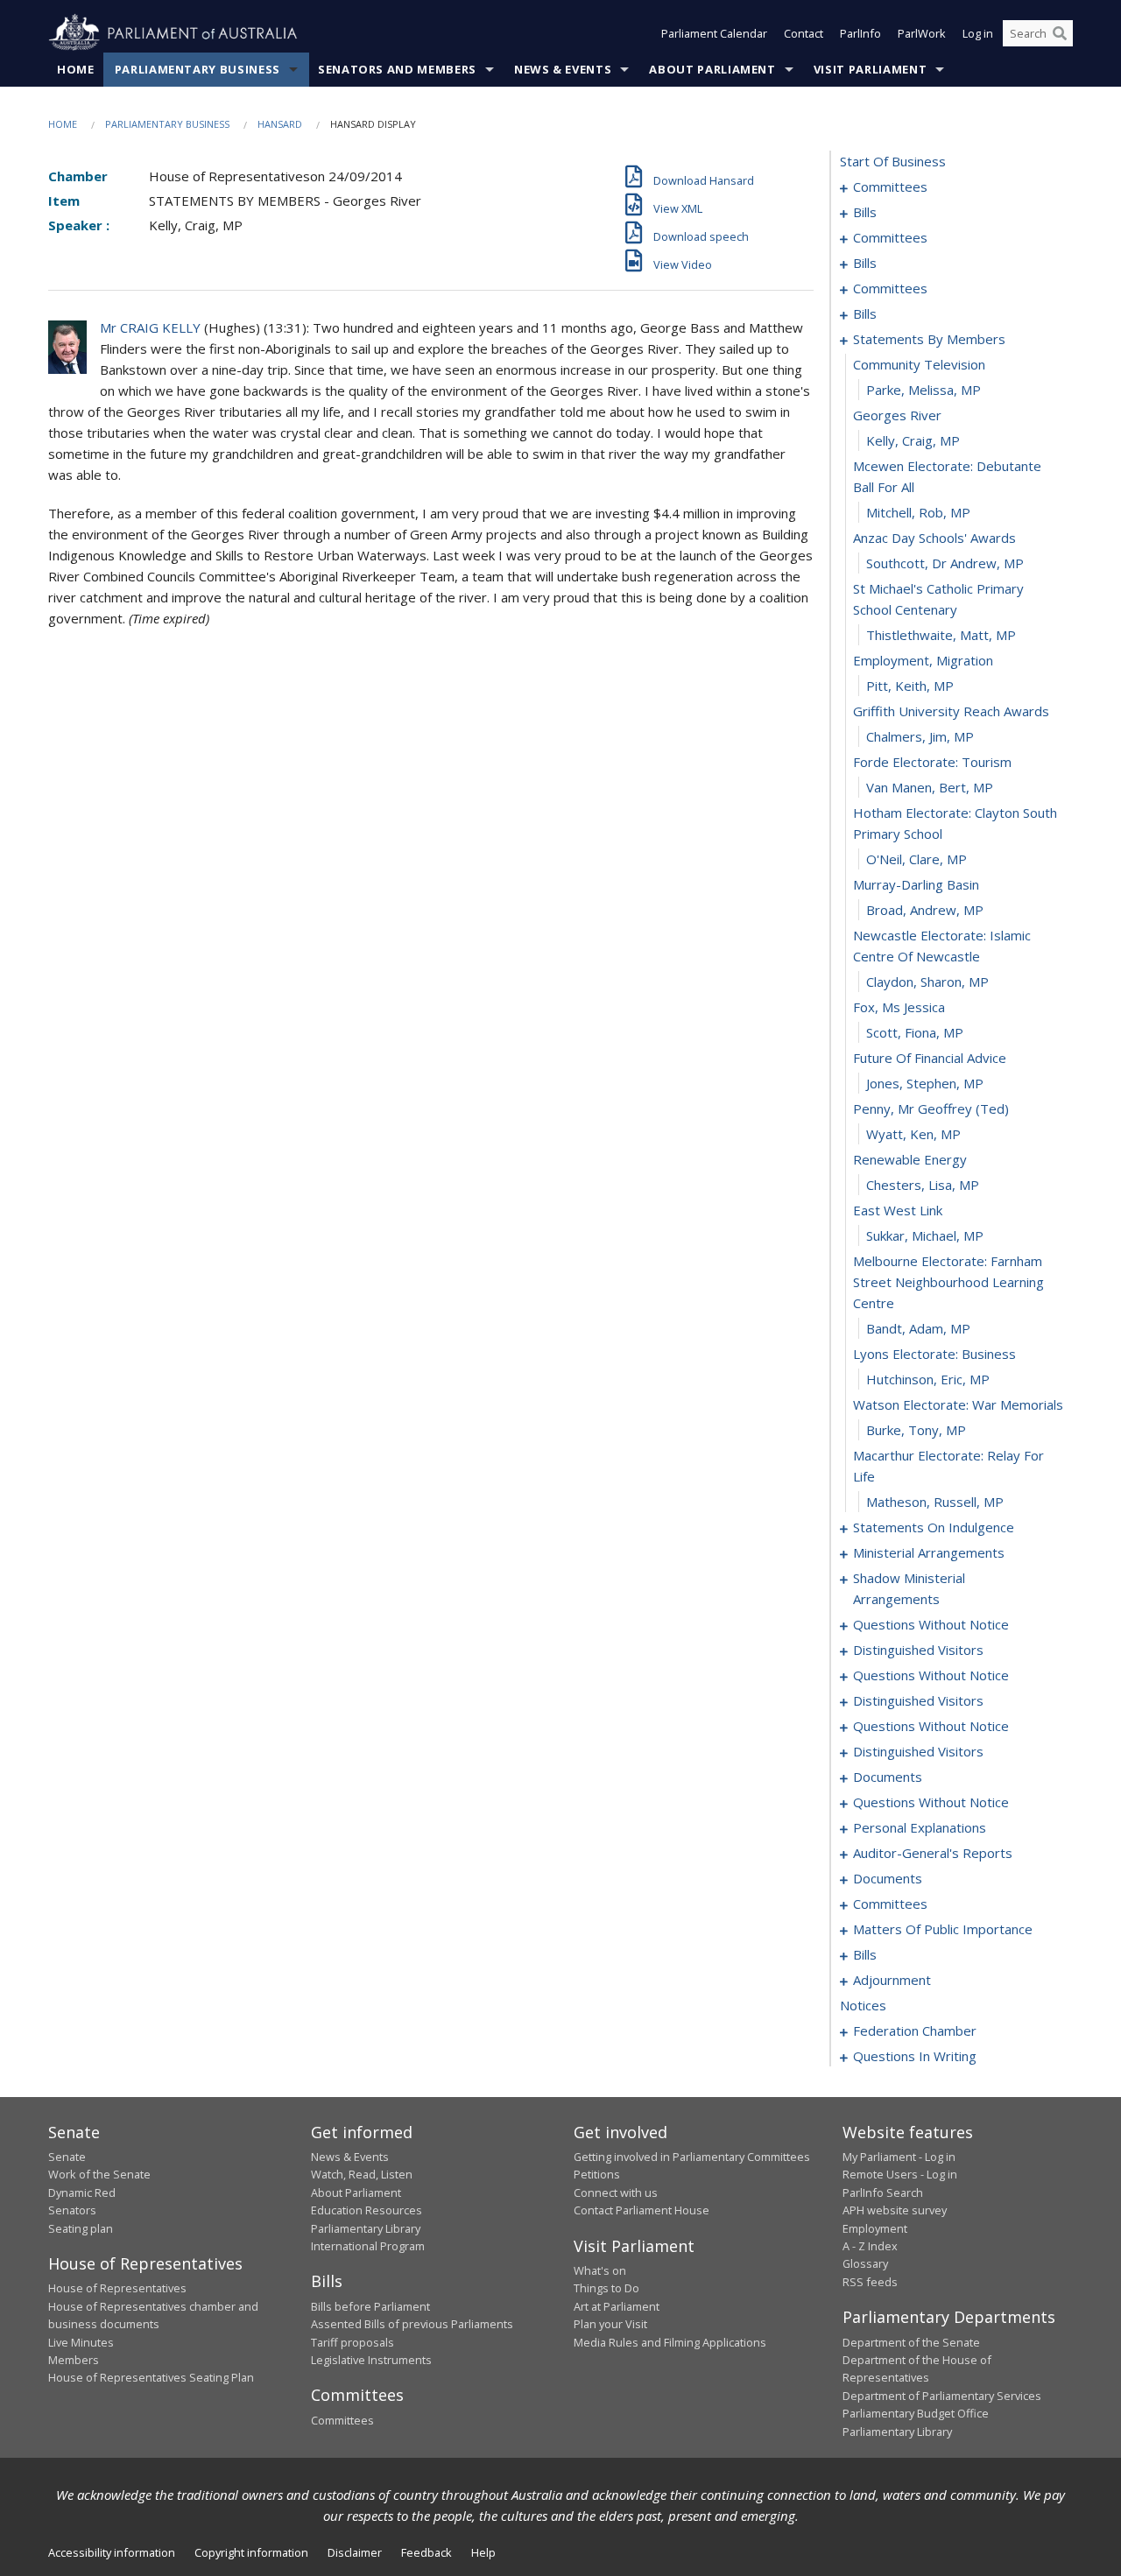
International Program (368, 2246)
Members (74, 2360)
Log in (978, 33)
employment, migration (923, 660)
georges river (897, 415)
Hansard (280, 124)
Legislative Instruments (371, 2360)
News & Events (563, 69)
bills (865, 212)
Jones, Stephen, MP (925, 1083)
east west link (898, 1210)
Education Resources (367, 2210)
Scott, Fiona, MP (915, 1032)
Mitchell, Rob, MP (918, 512)
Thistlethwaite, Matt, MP (941, 635)
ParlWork (922, 33)
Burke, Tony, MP (916, 1430)
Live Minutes (81, 2342)
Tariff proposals (353, 2342)
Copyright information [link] (251, 2552)
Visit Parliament (870, 69)
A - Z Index (870, 2246)
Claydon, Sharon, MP (927, 982)
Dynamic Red (82, 2192)
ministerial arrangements (929, 1552)
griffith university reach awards (951, 711)
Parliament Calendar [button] (714, 33)
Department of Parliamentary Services (942, 2396)
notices (863, 2005)
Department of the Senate (911, 2342)
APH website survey (895, 2210)
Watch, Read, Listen (362, 2174)
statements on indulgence (934, 1527)
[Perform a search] (1060, 33)
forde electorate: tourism (932, 762)
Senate (67, 2157)
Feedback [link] (427, 2552)
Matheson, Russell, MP (935, 1502)
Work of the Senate (99, 2174)
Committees (342, 2420)
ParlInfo (860, 33)
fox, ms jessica (899, 1007)
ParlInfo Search (883, 2192)
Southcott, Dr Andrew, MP (945, 563)
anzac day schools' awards (934, 538)
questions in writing (915, 2056)
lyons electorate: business (934, 1354)
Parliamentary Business (197, 69)
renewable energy (910, 1159)
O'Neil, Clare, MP (917, 859)
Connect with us (616, 2192)
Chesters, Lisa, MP (923, 1185)
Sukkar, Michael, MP (925, 1235)
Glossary (865, 2263)
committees (890, 187)
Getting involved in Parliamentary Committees (692, 2157)
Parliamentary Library (366, 2228)
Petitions (597, 2174)
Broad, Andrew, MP (925, 910)
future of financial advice (930, 1058)
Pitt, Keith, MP (910, 686)
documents (888, 1777)
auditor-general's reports (933, 1853)
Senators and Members (397, 69)
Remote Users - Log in (900, 2174)
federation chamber (915, 2031)
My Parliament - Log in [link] (899, 2157)
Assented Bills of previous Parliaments (412, 2324)
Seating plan (81, 2228)
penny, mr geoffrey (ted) (931, 1109)
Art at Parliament (617, 2306)
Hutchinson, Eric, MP (928, 1379)
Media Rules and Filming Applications (670, 2342)
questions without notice (931, 1624)
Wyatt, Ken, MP (913, 1134)
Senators (72, 2210)
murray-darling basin (916, 884)
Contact (804, 33)
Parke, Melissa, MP (924, 390)
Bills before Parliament (370, 2306)
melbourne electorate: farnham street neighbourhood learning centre (948, 1282)
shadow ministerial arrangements (909, 1588)
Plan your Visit (610, 2324)
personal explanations (920, 1827)
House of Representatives (117, 2288)
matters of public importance (943, 1929)
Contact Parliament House (642, 2210)
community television (919, 364)
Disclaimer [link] (355, 2552)
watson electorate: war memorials (958, 1404)
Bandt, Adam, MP (918, 1328)
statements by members (929, 339)
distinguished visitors (918, 1650)
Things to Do (606, 2288)
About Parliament (712, 69)
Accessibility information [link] (112, 2552)
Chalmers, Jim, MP (920, 736)
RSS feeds (870, 2282)
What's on (600, 2270)
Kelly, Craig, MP (913, 440)
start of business (893, 161)
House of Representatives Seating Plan (151, 2377)
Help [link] (483, 2552)
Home (76, 69)
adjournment (892, 1980)
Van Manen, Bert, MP (930, 787)
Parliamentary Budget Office (916, 2413)
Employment (875, 2228)
